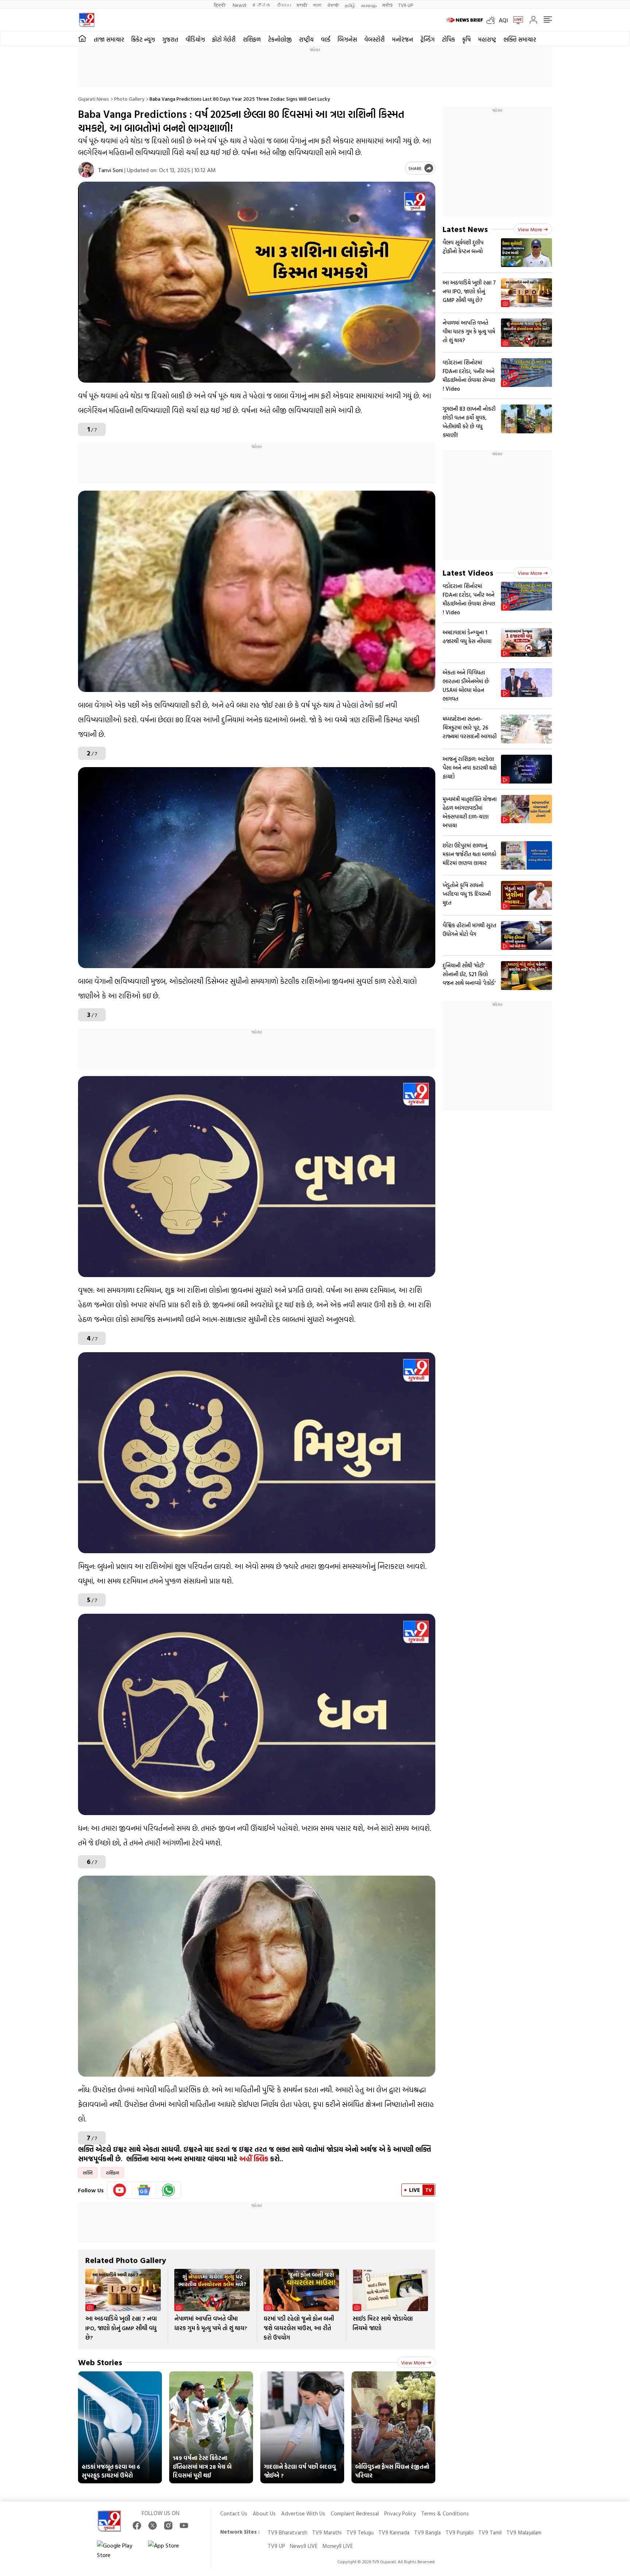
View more (413, 2362)
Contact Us (234, 2513)
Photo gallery (129, 99)
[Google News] (144, 2190)
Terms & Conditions (445, 2513)
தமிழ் (350, 5)
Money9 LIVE (338, 2546)
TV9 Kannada (394, 2532)
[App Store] (170, 2550)
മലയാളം (369, 5)
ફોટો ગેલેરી (224, 39)
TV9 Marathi (327, 2532)
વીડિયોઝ (195, 39)
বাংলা (317, 5)
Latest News (465, 229)
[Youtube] (120, 2190)
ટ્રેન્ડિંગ (427, 39)
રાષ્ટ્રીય (306, 39)
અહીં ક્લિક (254, 2159)
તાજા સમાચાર (109, 39)
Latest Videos (468, 573)
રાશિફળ (252, 39)
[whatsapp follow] (168, 2190)
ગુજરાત (170, 39)
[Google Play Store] (119, 2550)
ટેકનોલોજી (280, 39)
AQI (503, 20)
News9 (239, 5)
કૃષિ (466, 39)
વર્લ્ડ (326, 39)
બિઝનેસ (347, 39)
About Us (264, 2513)
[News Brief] (464, 20)
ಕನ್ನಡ (261, 5)
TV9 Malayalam (524, 2532)
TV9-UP (406, 5)
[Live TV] (516, 20)
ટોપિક (448, 39)
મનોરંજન (402, 39)
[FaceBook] (137, 2525)
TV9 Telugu (360, 2532)
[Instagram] (168, 2525)
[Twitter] (153, 2525)
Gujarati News (94, 99)
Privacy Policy (400, 2513)
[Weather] (493, 20)
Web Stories (100, 2362)
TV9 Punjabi (460, 2532)
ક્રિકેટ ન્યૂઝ (143, 39)
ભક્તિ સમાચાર (520, 39)
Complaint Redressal (355, 2513)
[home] (82, 39)
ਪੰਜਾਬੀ (333, 5)
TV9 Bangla (427, 2532)
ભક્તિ (88, 2173)
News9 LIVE (304, 2546)
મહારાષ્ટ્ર (487, 39)
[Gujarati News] (87, 20)
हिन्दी (220, 5)
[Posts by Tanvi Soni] (86, 170)
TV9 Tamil (490, 2532)
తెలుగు (284, 5)
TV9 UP (276, 2546)
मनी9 (387, 5)
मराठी (302, 5)
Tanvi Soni (110, 170)
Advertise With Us (303, 2513)
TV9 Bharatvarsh (287, 2532)
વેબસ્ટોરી (374, 39)
